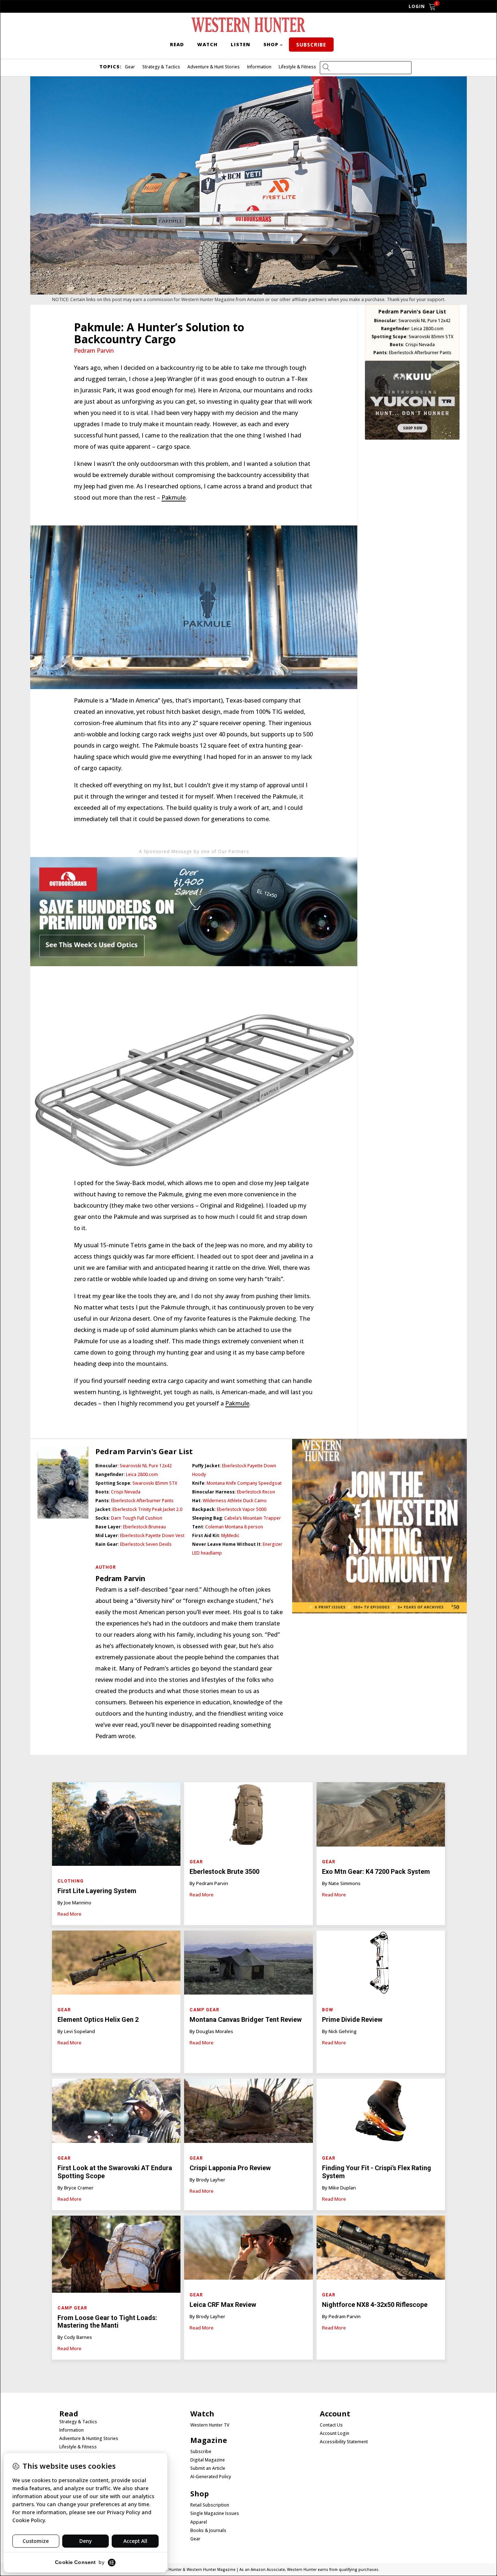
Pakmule (174, 497)
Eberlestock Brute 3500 (225, 1871)
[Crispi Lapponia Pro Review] (248, 2113)
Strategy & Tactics (161, 67)
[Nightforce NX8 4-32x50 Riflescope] (381, 2250)
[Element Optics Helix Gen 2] (116, 1965)
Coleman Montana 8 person (234, 1527)
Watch (207, 44)
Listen (240, 44)
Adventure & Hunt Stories (214, 67)
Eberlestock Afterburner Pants (420, 353)
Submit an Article (208, 2468)
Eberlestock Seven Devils (146, 1544)
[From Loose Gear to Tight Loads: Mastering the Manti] (116, 2256)
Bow (328, 2010)
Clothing (71, 1881)
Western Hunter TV (210, 2425)
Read (177, 44)
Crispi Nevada (420, 345)
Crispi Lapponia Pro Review (230, 2168)
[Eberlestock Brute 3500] (248, 1816)
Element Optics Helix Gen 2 (98, 2019)
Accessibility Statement (344, 2442)
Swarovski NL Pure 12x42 (424, 321)
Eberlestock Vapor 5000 (242, 1509)
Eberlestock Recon (256, 1492)
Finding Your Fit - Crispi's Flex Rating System (377, 2172)
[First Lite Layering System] (116, 1826)
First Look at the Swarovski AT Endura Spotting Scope (115, 2172)
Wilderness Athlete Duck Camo (235, 1501)
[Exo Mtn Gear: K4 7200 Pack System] (381, 1816)
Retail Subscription (210, 2505)
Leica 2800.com (428, 329)
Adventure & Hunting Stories (89, 2439)
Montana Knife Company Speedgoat (244, 1483)
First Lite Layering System (97, 1891)
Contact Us (331, 2425)
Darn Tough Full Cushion (137, 1518)
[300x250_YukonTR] (412, 437)
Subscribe (311, 45)
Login (417, 6)
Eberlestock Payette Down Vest (152, 1535)
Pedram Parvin (94, 351)
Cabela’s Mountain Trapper (253, 1518)
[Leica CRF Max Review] (248, 2250)
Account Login (335, 2433)
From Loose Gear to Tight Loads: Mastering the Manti (107, 2322)
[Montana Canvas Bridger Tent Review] (248, 1965)
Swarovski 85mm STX (431, 337)
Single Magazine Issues (215, 2513)
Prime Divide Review (353, 2019)
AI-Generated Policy (211, 2477)
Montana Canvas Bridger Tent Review (246, 2019)
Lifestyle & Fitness (297, 67)
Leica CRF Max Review (223, 2305)
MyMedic (230, 1535)
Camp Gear (204, 2010)
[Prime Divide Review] (381, 1965)
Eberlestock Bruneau (144, 1527)
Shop (271, 44)
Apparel (199, 2522)
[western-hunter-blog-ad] (194, 980)
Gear (130, 67)
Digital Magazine (208, 2460)
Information (259, 67)
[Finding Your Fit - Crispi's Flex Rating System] (381, 2113)
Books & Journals (208, 2531)
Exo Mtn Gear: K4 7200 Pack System (376, 1871)
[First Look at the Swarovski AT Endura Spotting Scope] (116, 2113)
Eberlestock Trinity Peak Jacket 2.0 (147, 1509)
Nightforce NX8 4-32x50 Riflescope (375, 2305)
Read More (69, 1914)
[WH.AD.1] (379, 1611)
